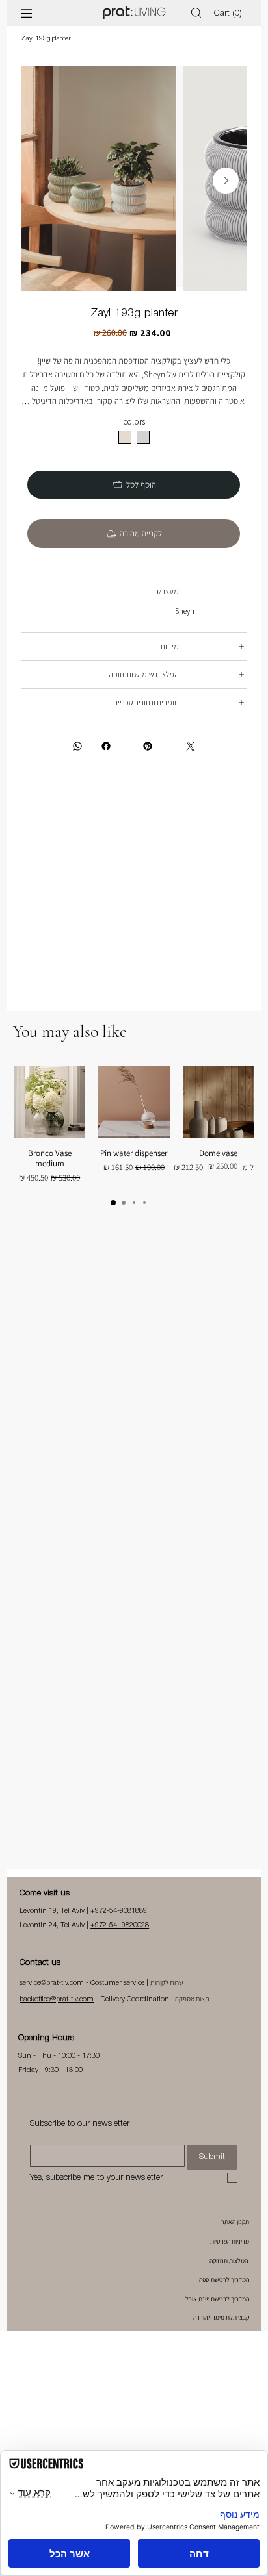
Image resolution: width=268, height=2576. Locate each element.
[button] (230, 13)
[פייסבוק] (113, 765)
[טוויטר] (190, 765)
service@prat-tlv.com (52, 2002)
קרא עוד (134, 422)
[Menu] (27, 13)
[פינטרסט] (148, 765)
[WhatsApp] (77, 765)
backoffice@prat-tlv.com (57, 2018)
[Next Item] (226, 181)
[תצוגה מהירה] (219, 1121)
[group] (134, 1144)
